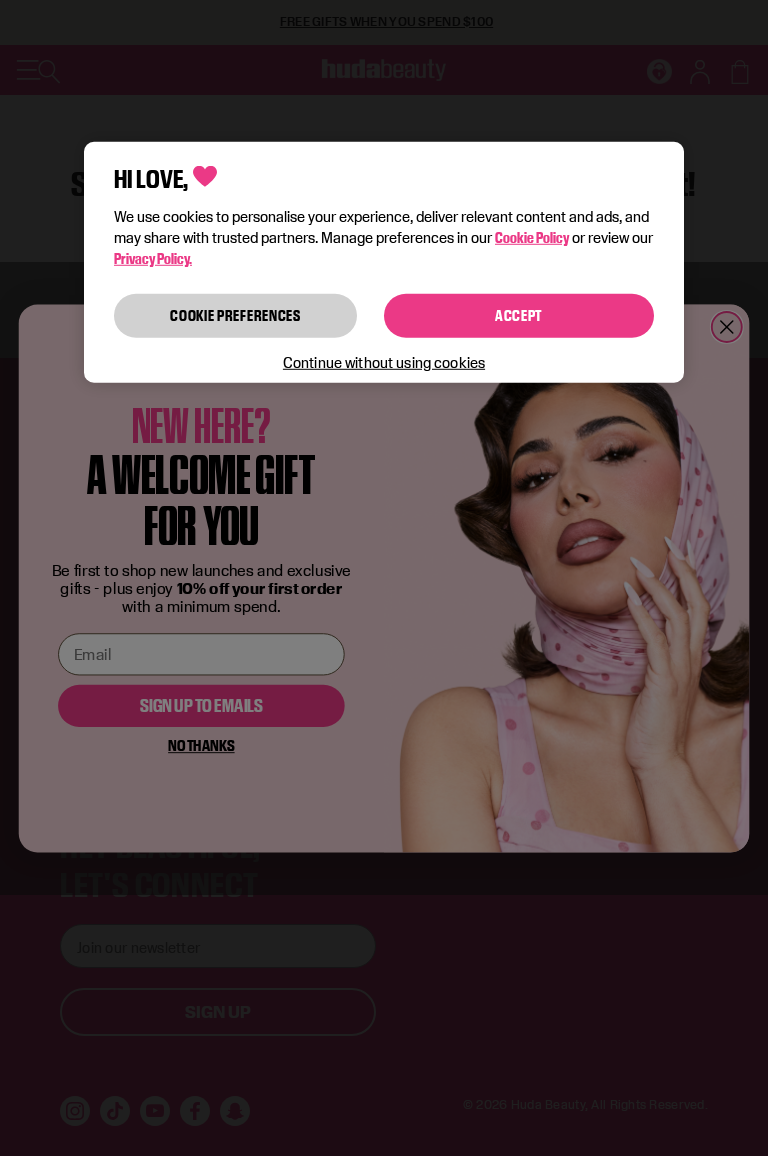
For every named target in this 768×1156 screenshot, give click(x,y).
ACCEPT (519, 315)
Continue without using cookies (384, 361)
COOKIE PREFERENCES (235, 315)
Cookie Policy (532, 237)
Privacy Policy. (153, 258)
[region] (384, 262)
